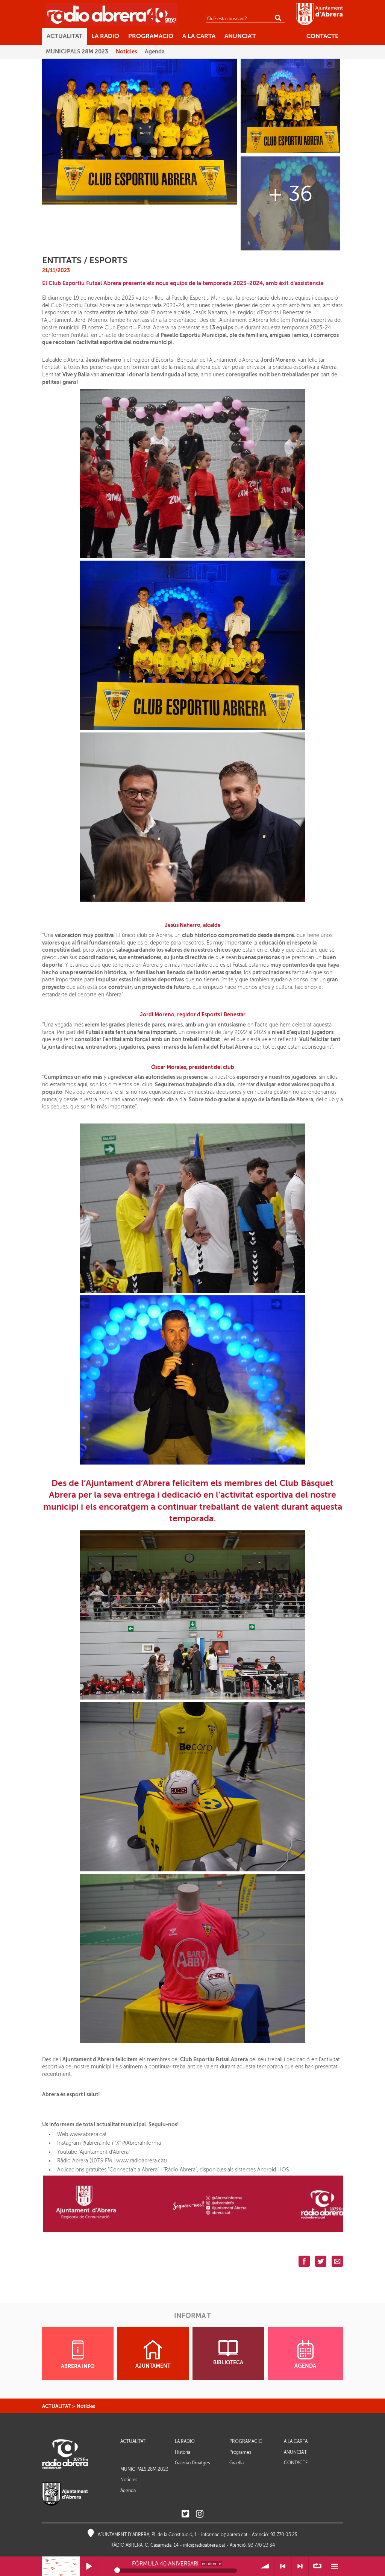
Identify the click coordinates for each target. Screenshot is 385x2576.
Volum (266, 2566)
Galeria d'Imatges (192, 2463)
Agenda (128, 2491)
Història (183, 2452)
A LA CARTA (296, 2442)
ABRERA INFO (78, 2366)
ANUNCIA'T (295, 2452)
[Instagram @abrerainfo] (200, 2514)
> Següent (300, 2566)
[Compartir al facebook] (304, 2261)
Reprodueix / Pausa (89, 2566)
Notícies (86, 2406)
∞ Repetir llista (317, 2566)
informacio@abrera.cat (224, 2535)
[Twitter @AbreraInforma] (185, 2514)
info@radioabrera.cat (204, 2545)
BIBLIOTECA (228, 2363)
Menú (334, 2566)
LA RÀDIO (185, 2442)
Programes (240, 2452)
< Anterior (283, 2566)
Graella (236, 2463)
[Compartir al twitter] (321, 2261)
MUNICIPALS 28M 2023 (144, 2469)
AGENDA (305, 2366)
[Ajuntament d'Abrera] (319, 14)
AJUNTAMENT (153, 2366)
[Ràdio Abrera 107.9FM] (112, 14)
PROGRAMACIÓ (246, 2442)
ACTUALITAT (56, 2406)
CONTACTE (296, 2463)
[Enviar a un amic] (337, 2261)
